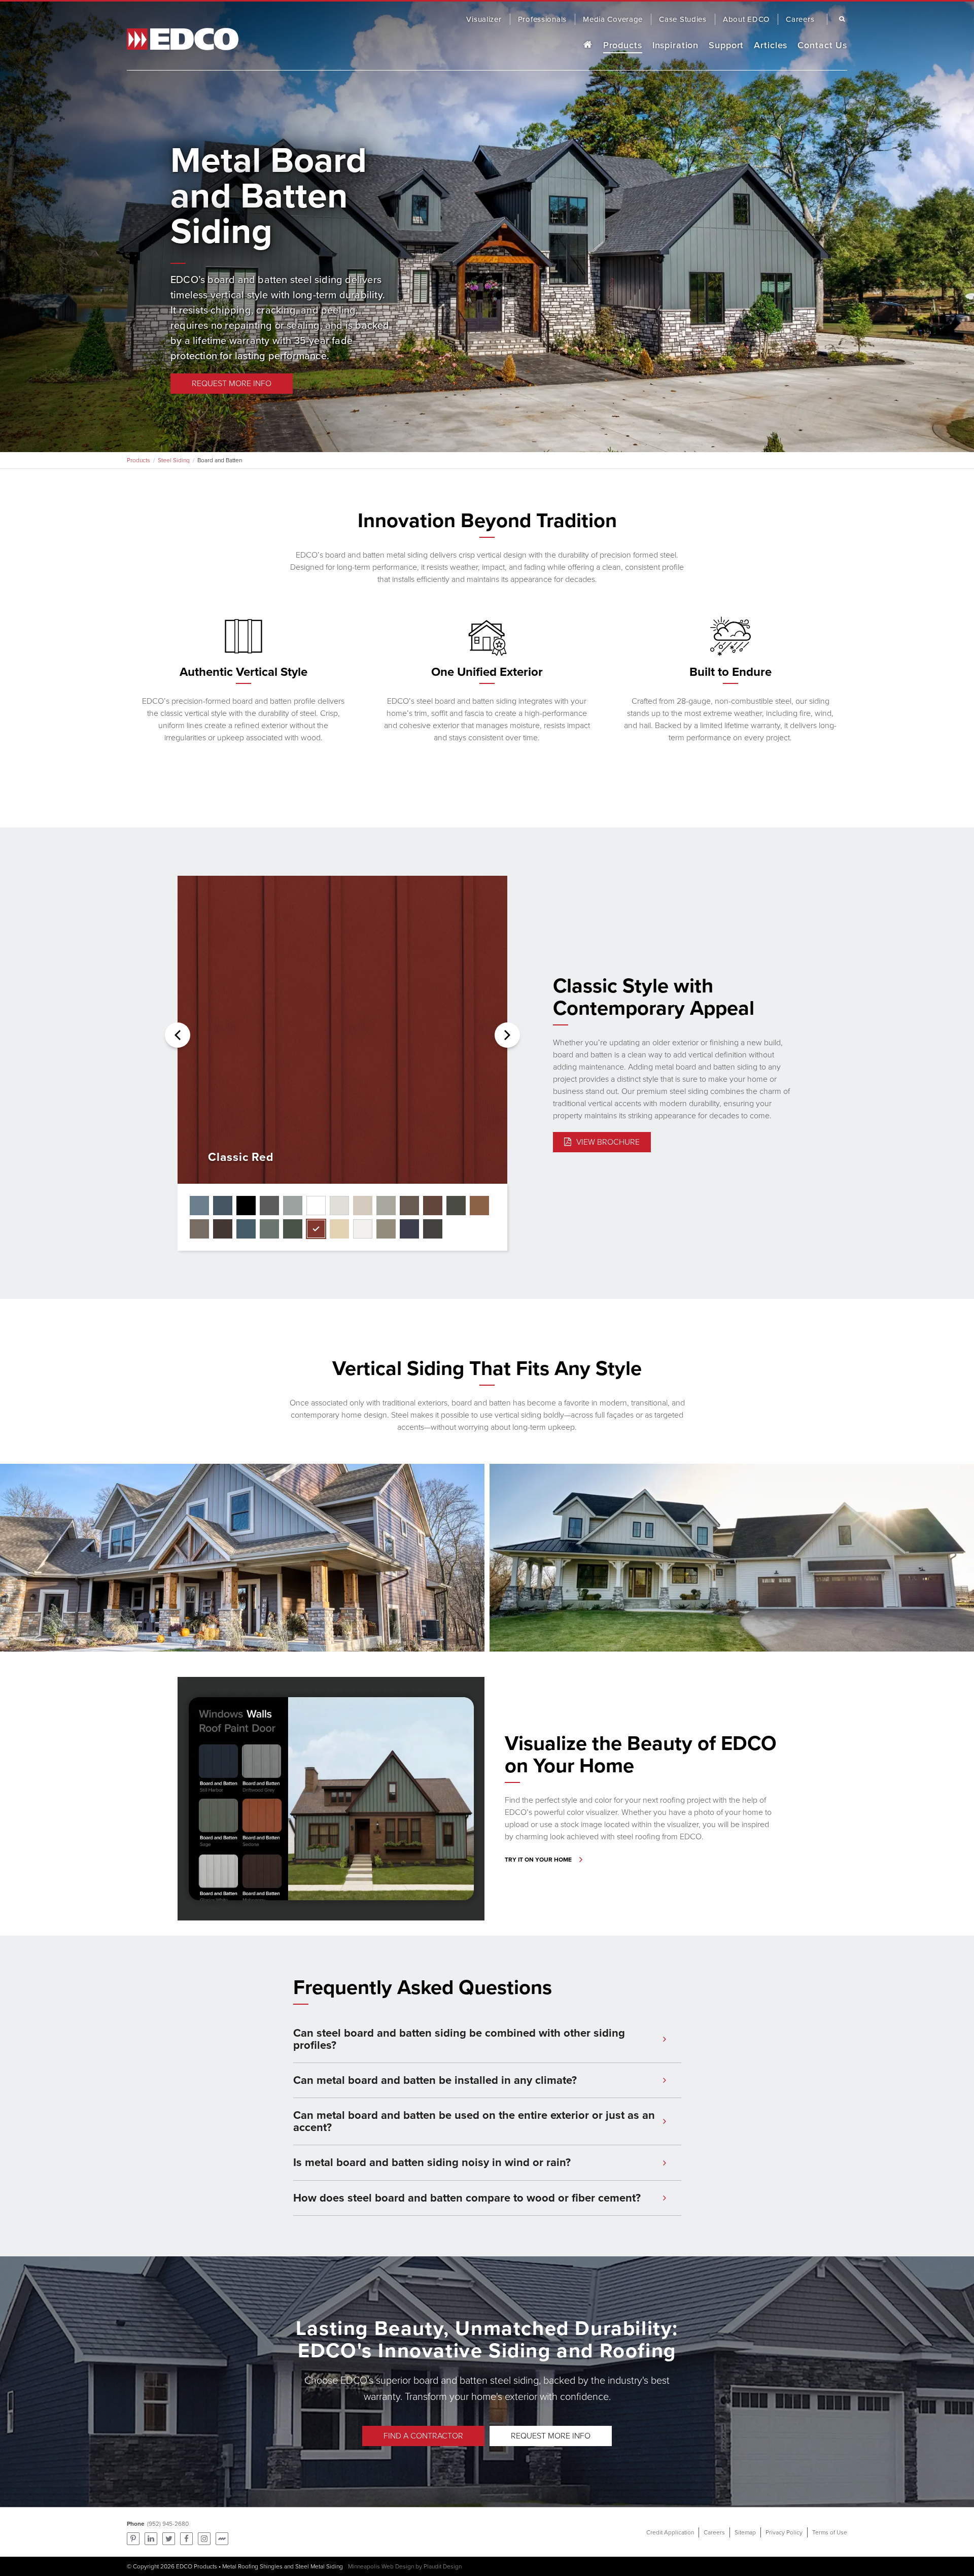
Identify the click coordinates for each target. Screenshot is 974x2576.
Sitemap (745, 2532)
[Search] (840, 19)
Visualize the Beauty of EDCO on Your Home (641, 1754)
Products (623, 45)
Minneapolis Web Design (381, 2566)
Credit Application (670, 2532)
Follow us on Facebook (186, 2539)
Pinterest (133, 2539)
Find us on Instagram (204, 2539)
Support (726, 45)
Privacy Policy (784, 2532)
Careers (714, 2532)
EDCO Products (197, 2566)
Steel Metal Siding (319, 2566)
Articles (771, 45)
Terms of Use (830, 2532)
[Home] (587, 45)
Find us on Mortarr (222, 2539)
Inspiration (676, 45)
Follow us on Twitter (169, 2539)
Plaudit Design (443, 2566)
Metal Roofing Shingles (252, 2566)
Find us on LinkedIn (151, 2539)
